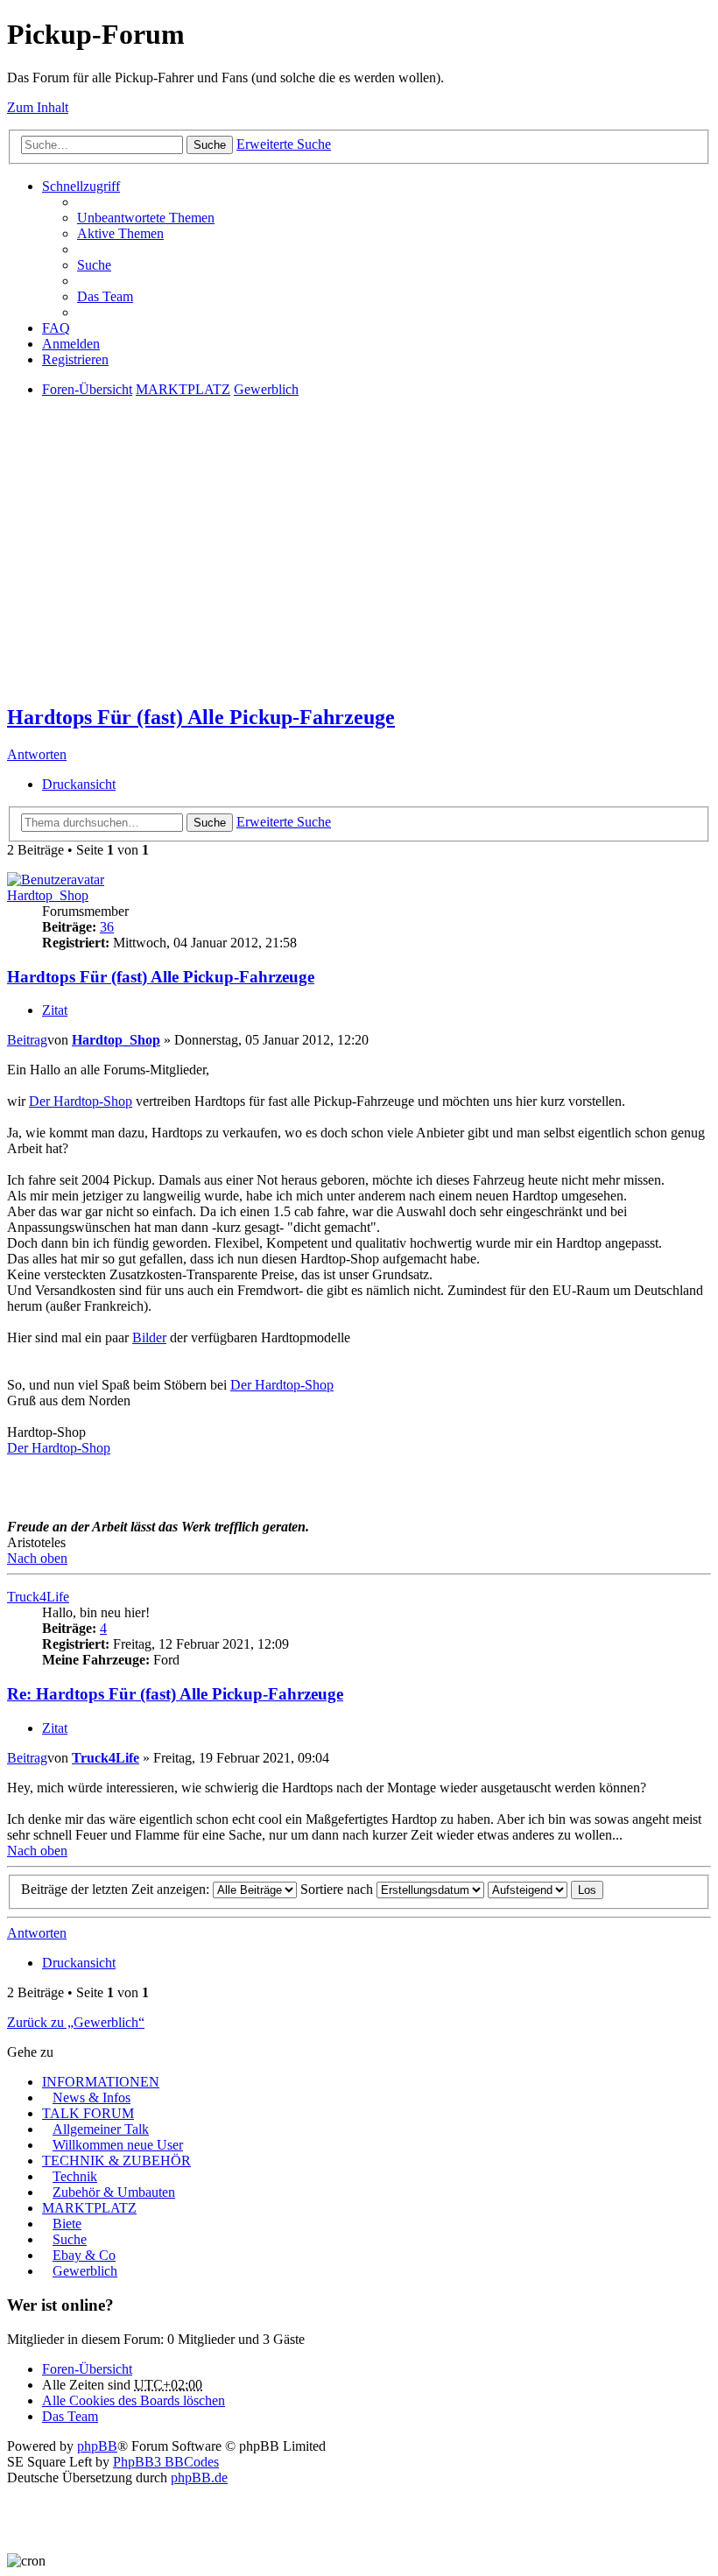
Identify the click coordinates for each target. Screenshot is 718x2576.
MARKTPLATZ (89, 2208)
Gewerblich (85, 2271)
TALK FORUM (88, 2113)
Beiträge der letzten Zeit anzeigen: (117, 1889)
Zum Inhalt (38, 107)
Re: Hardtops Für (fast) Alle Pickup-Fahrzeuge (175, 1694)
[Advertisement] (359, 566)
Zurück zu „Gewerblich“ (76, 2022)
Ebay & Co (84, 2255)
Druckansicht (79, 784)
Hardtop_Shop (48, 895)
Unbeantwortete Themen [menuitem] (146, 218)
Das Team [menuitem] (105, 296)
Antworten (37, 754)
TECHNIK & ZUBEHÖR (116, 2161)
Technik (75, 2176)
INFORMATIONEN (101, 2082)
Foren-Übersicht (87, 2369)
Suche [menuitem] (94, 265)
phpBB (97, 2446)
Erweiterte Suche (284, 144)
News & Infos (92, 2097)
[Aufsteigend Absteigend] (528, 1889)
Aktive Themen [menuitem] (120, 233)
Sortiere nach (338, 1889)
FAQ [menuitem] (56, 328)
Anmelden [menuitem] (71, 344)
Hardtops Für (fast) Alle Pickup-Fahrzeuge (201, 717)
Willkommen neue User (118, 2145)
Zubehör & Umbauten (114, 2192)
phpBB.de (199, 2477)
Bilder (149, 1337)
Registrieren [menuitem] (75, 359)
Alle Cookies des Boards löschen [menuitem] (134, 2400)
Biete (67, 2224)
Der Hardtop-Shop (81, 1101)
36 (107, 927)
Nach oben (37, 1558)
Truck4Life (38, 1597)
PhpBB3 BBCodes (166, 2462)
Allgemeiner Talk (101, 2129)
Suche (210, 145)
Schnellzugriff (81, 186)
